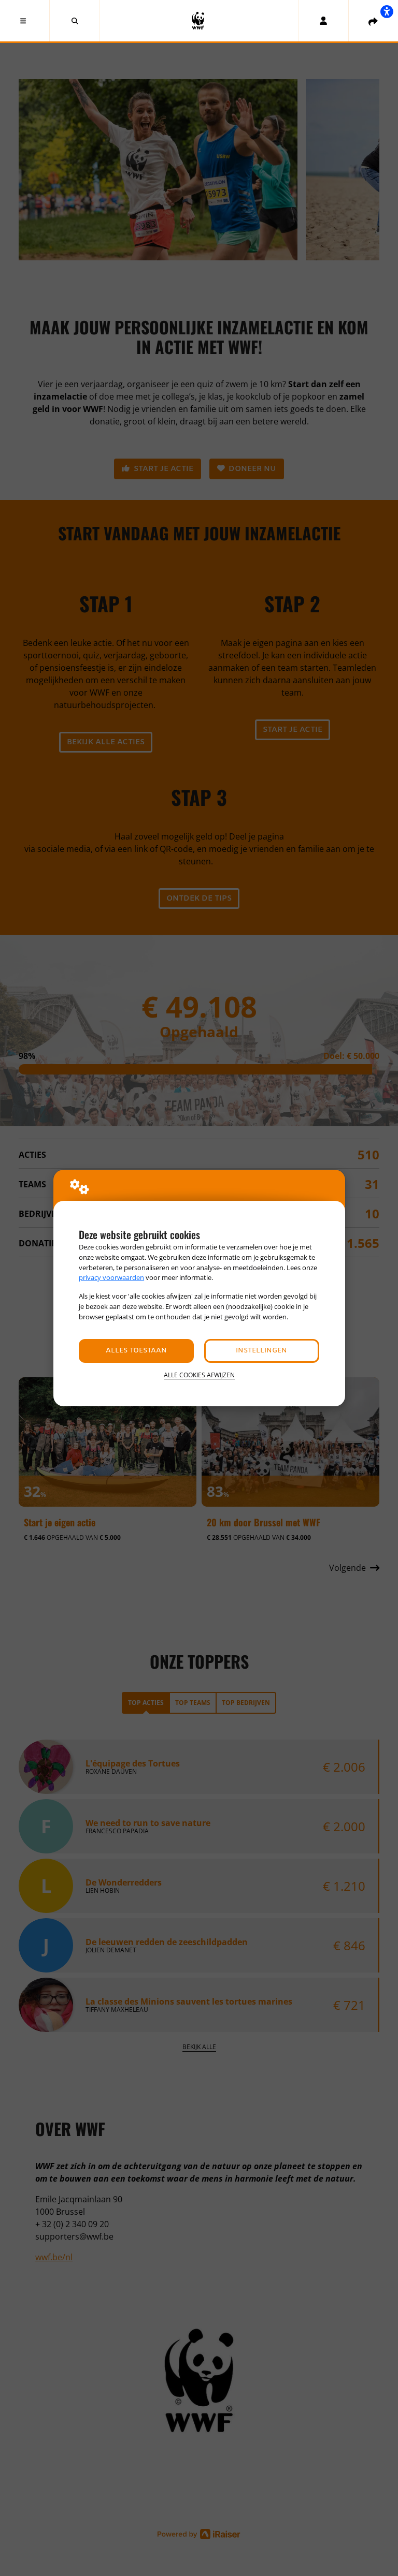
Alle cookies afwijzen (199, 1375)
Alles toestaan (136, 1351)
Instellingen (261, 1351)
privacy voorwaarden (111, 1277)
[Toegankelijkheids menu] (387, 11)
